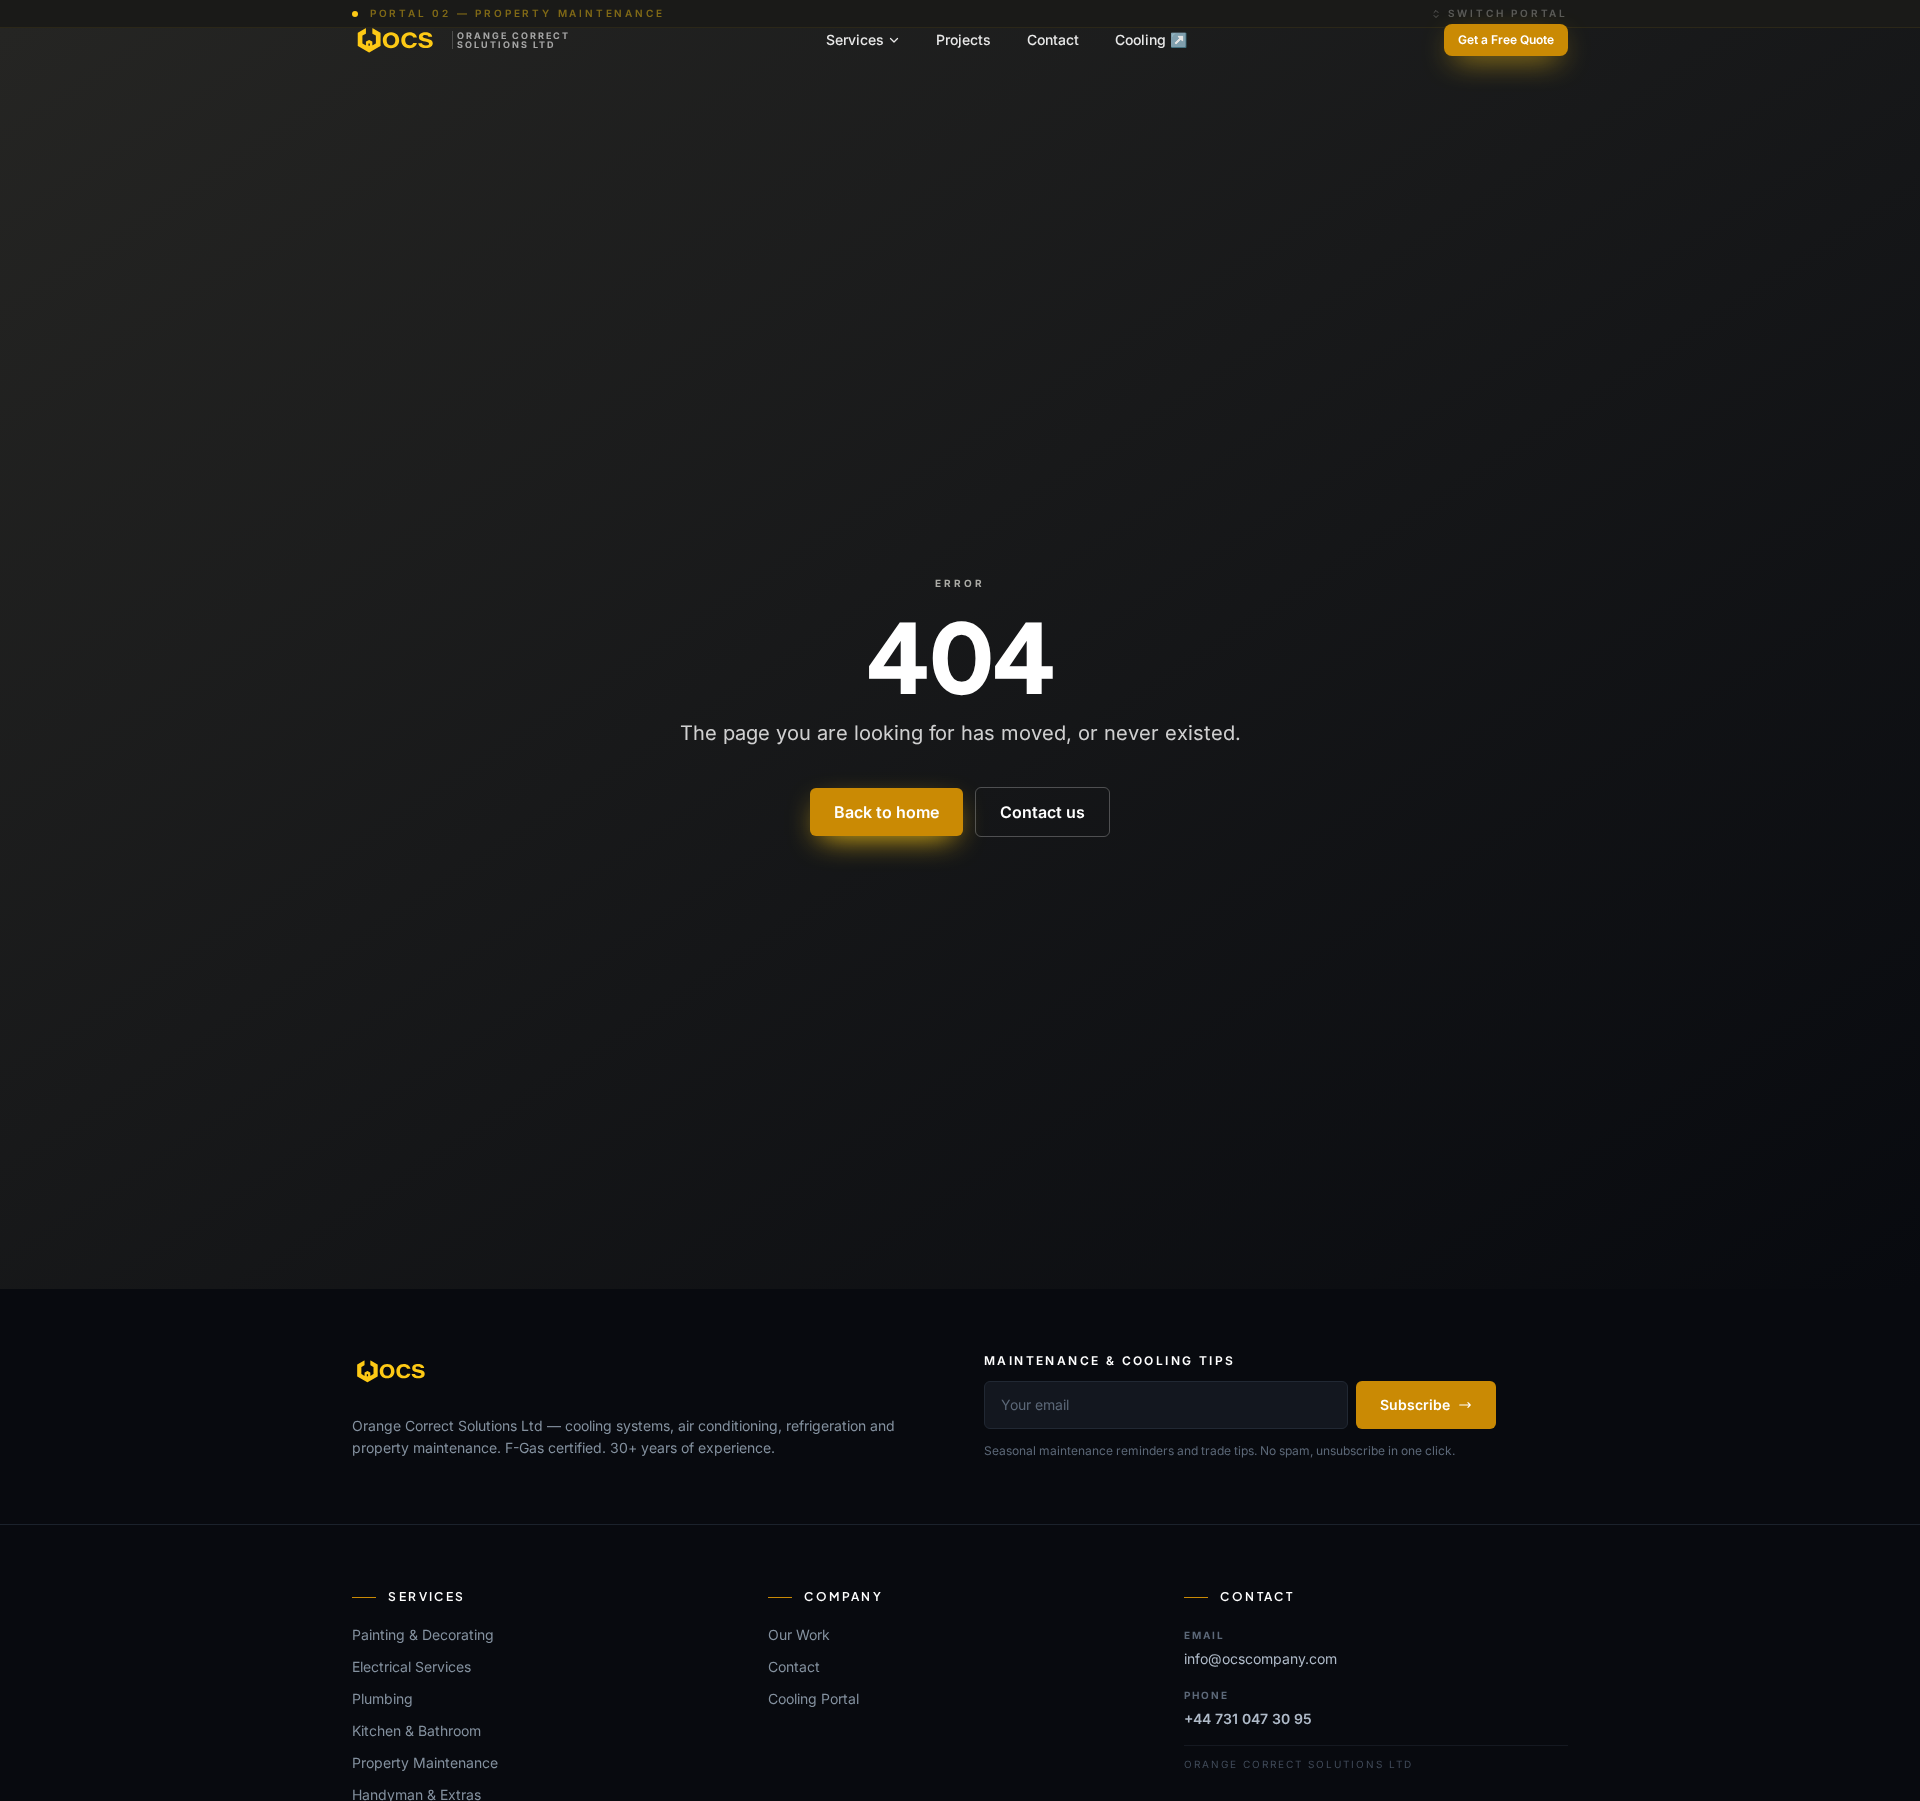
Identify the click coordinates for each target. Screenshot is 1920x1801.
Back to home (886, 812)
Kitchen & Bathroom (416, 1730)
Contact (1053, 39)
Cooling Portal (813, 1698)
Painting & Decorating (423, 1634)
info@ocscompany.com (1260, 1658)
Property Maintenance (425, 1762)
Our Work (799, 1634)
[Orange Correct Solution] (392, 1371)
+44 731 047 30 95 (1248, 1718)
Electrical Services (411, 1666)
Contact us (1042, 812)
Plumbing (382, 1698)
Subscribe (1415, 1404)
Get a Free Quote (1506, 39)
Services (855, 39)
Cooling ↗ (1151, 39)
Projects (963, 39)
